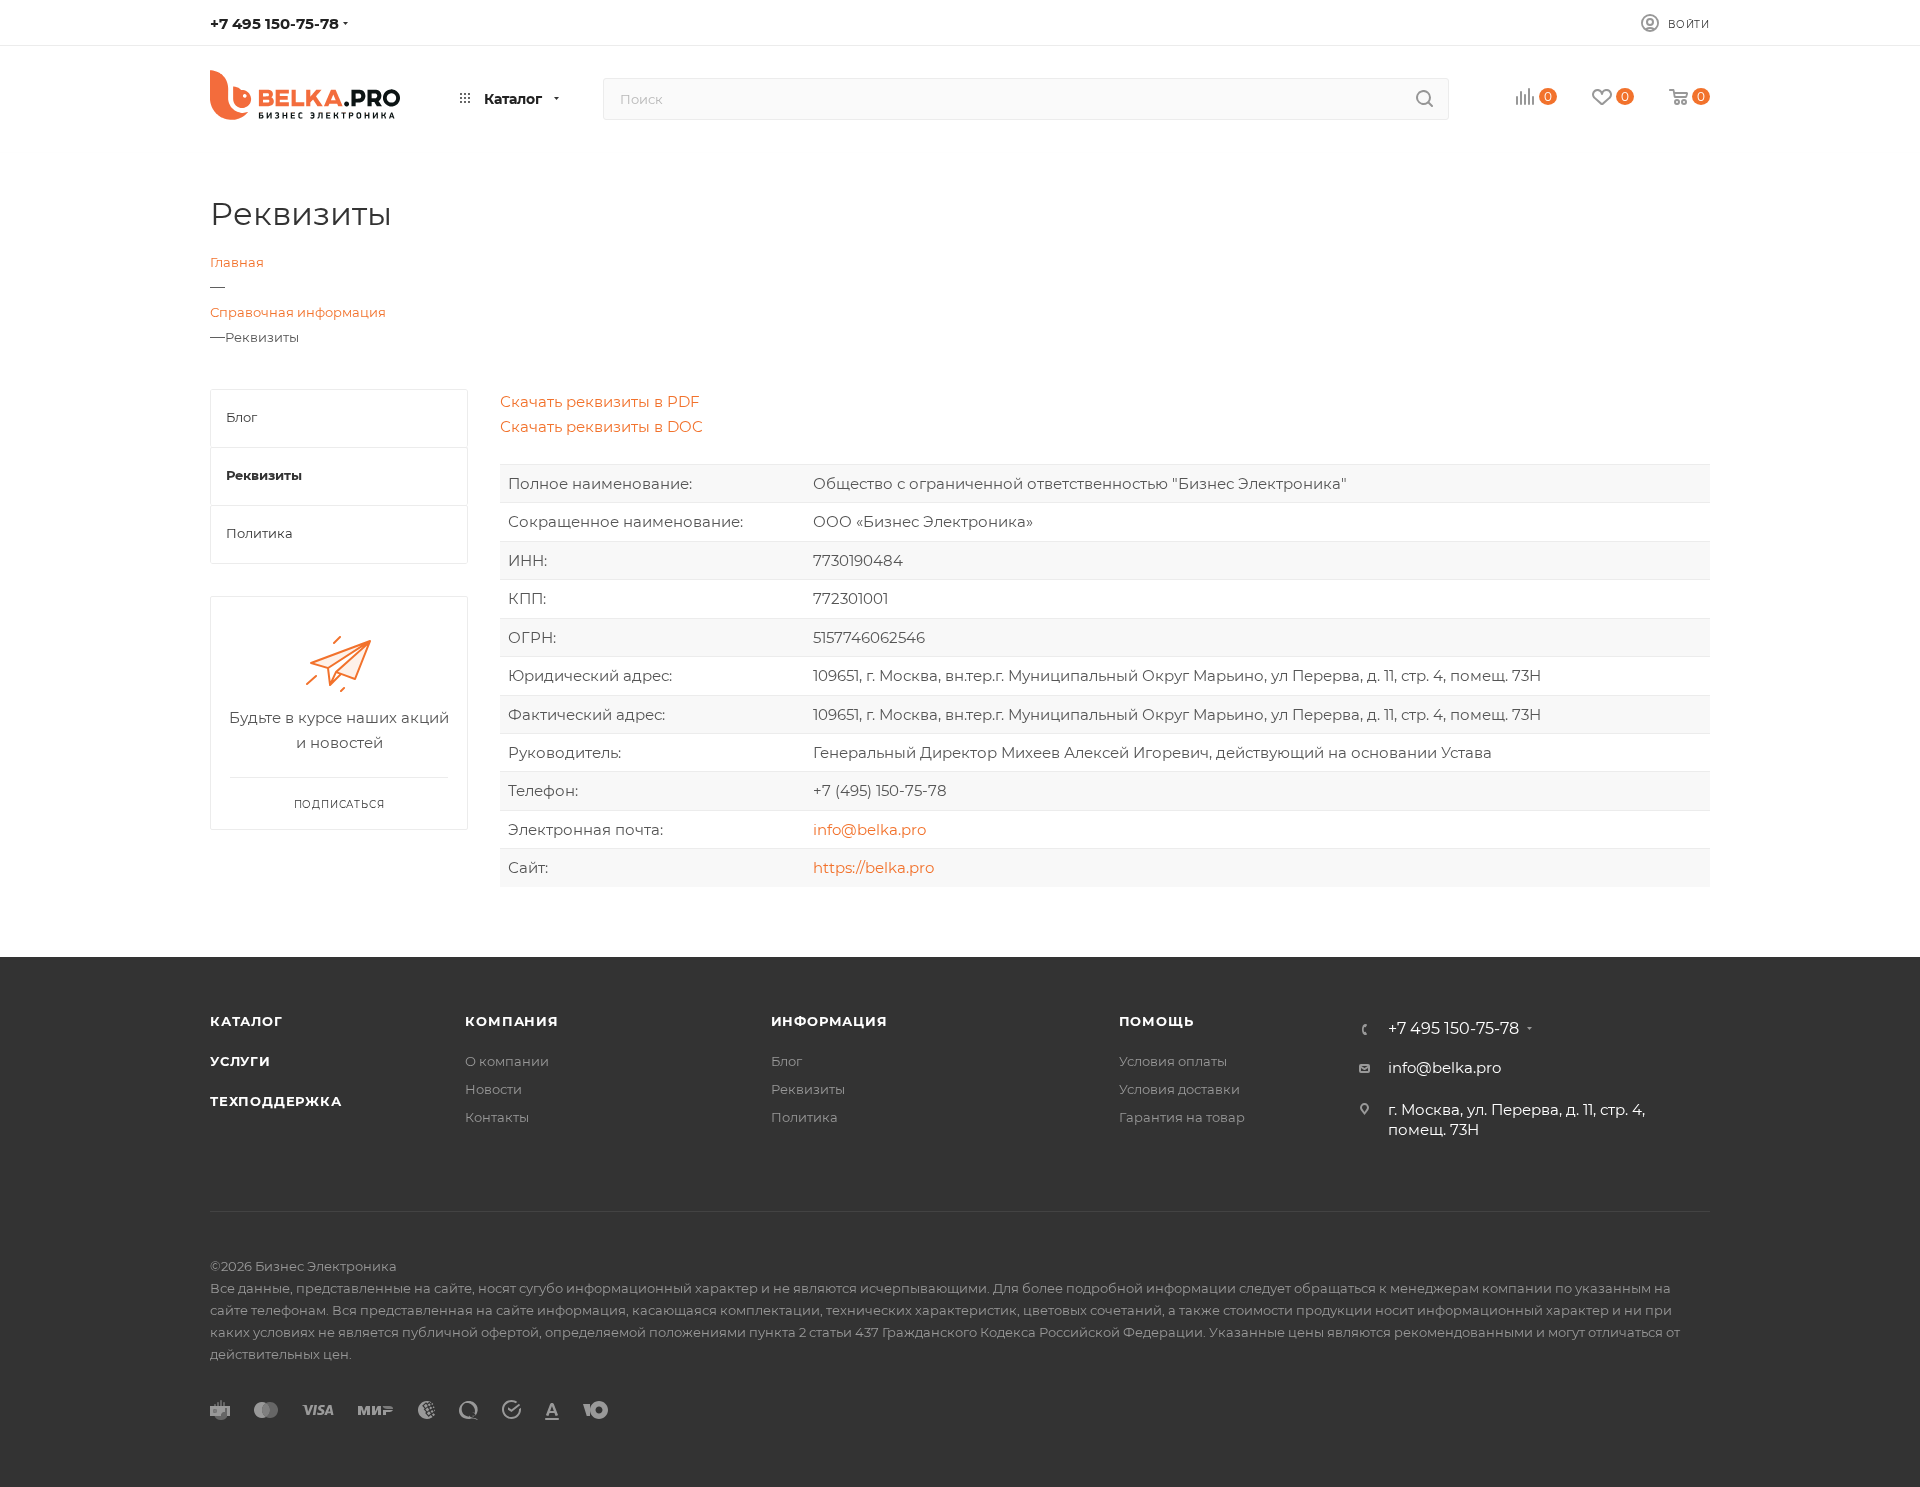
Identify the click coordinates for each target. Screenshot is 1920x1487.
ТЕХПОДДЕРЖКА (276, 1101)
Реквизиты (808, 1089)
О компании (507, 1061)
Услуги (240, 1061)
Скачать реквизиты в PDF (600, 401)
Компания (511, 1021)
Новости (493, 1089)
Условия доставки (1179, 1089)
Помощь (1156, 1021)
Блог (786, 1061)
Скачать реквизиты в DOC (601, 426)
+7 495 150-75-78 (274, 23)
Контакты (497, 1117)
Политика (804, 1117)
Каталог (246, 1021)
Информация (829, 1021)
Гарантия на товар (1182, 1117)
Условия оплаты (1173, 1061)
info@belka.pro (869, 829)
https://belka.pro (873, 867)
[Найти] (1424, 99)
